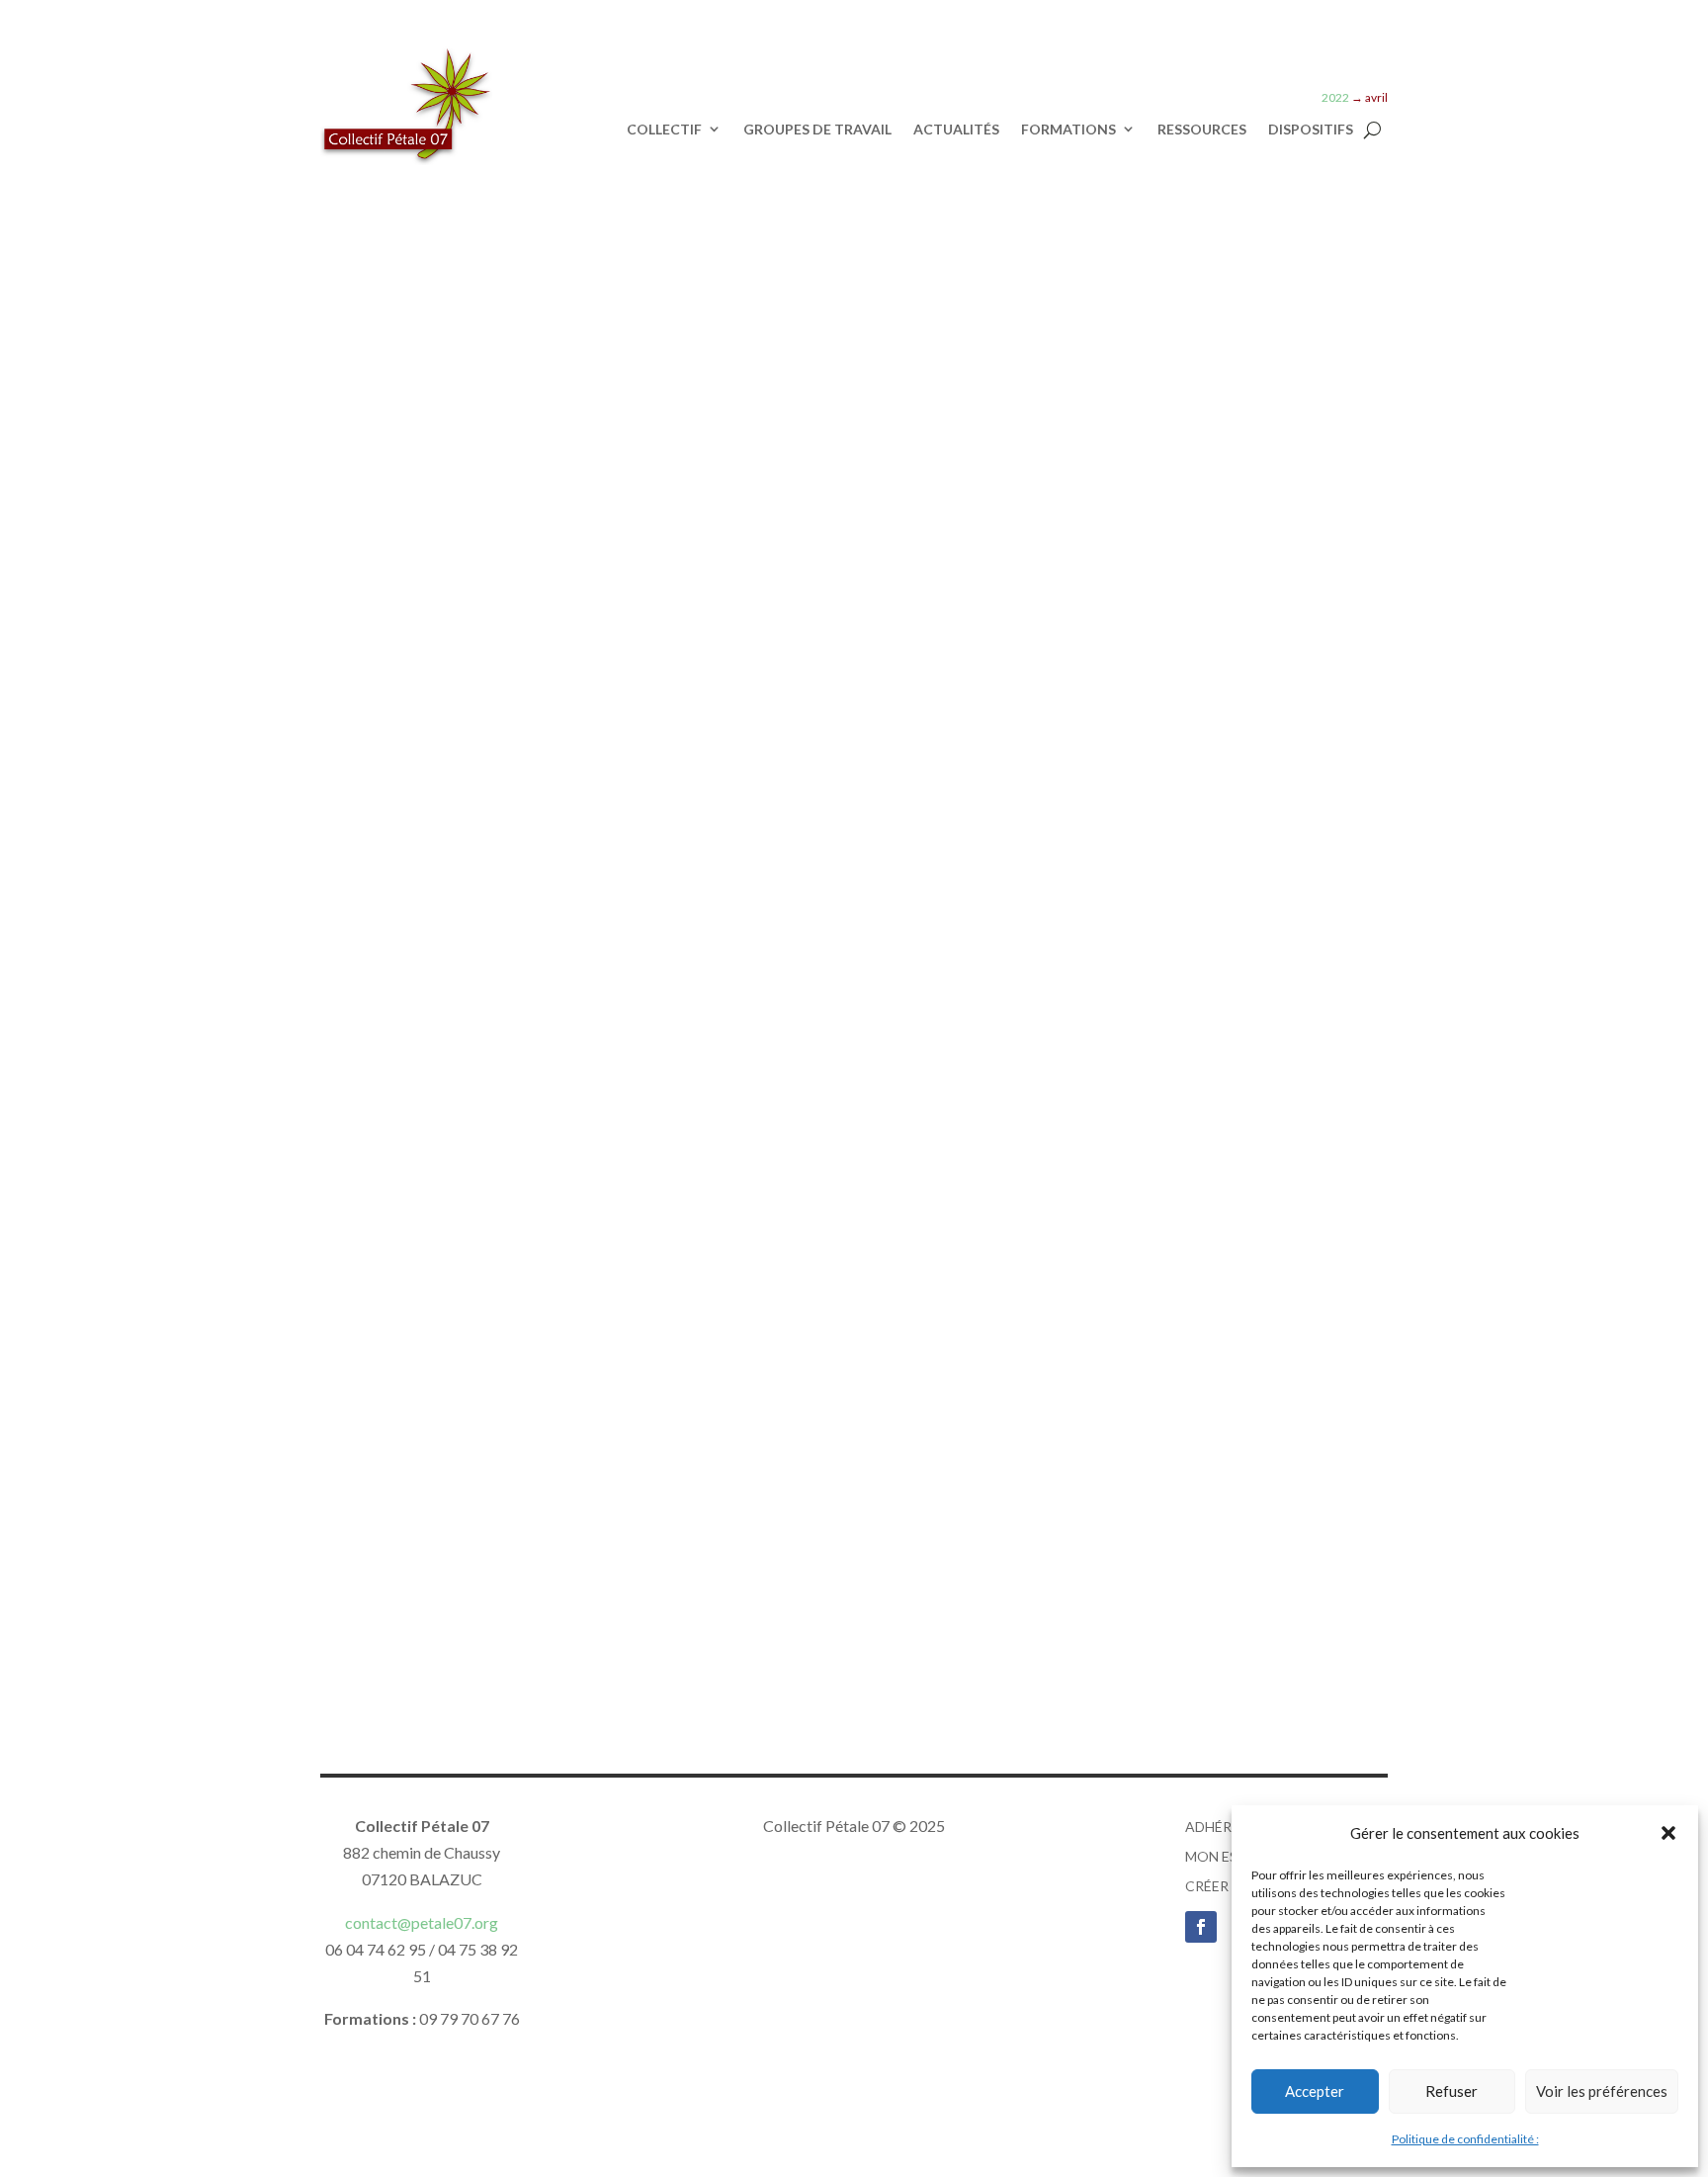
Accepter (1315, 2091)
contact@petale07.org (422, 1922)
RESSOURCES (1202, 130)
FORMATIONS (1068, 130)
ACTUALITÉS (956, 130)
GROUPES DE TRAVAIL (817, 130)
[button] (1668, 1833)
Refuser (1452, 2091)
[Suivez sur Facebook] (1201, 1927)
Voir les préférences (1602, 2091)
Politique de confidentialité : (1465, 2139)
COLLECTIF (664, 130)
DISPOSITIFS (1311, 130)
